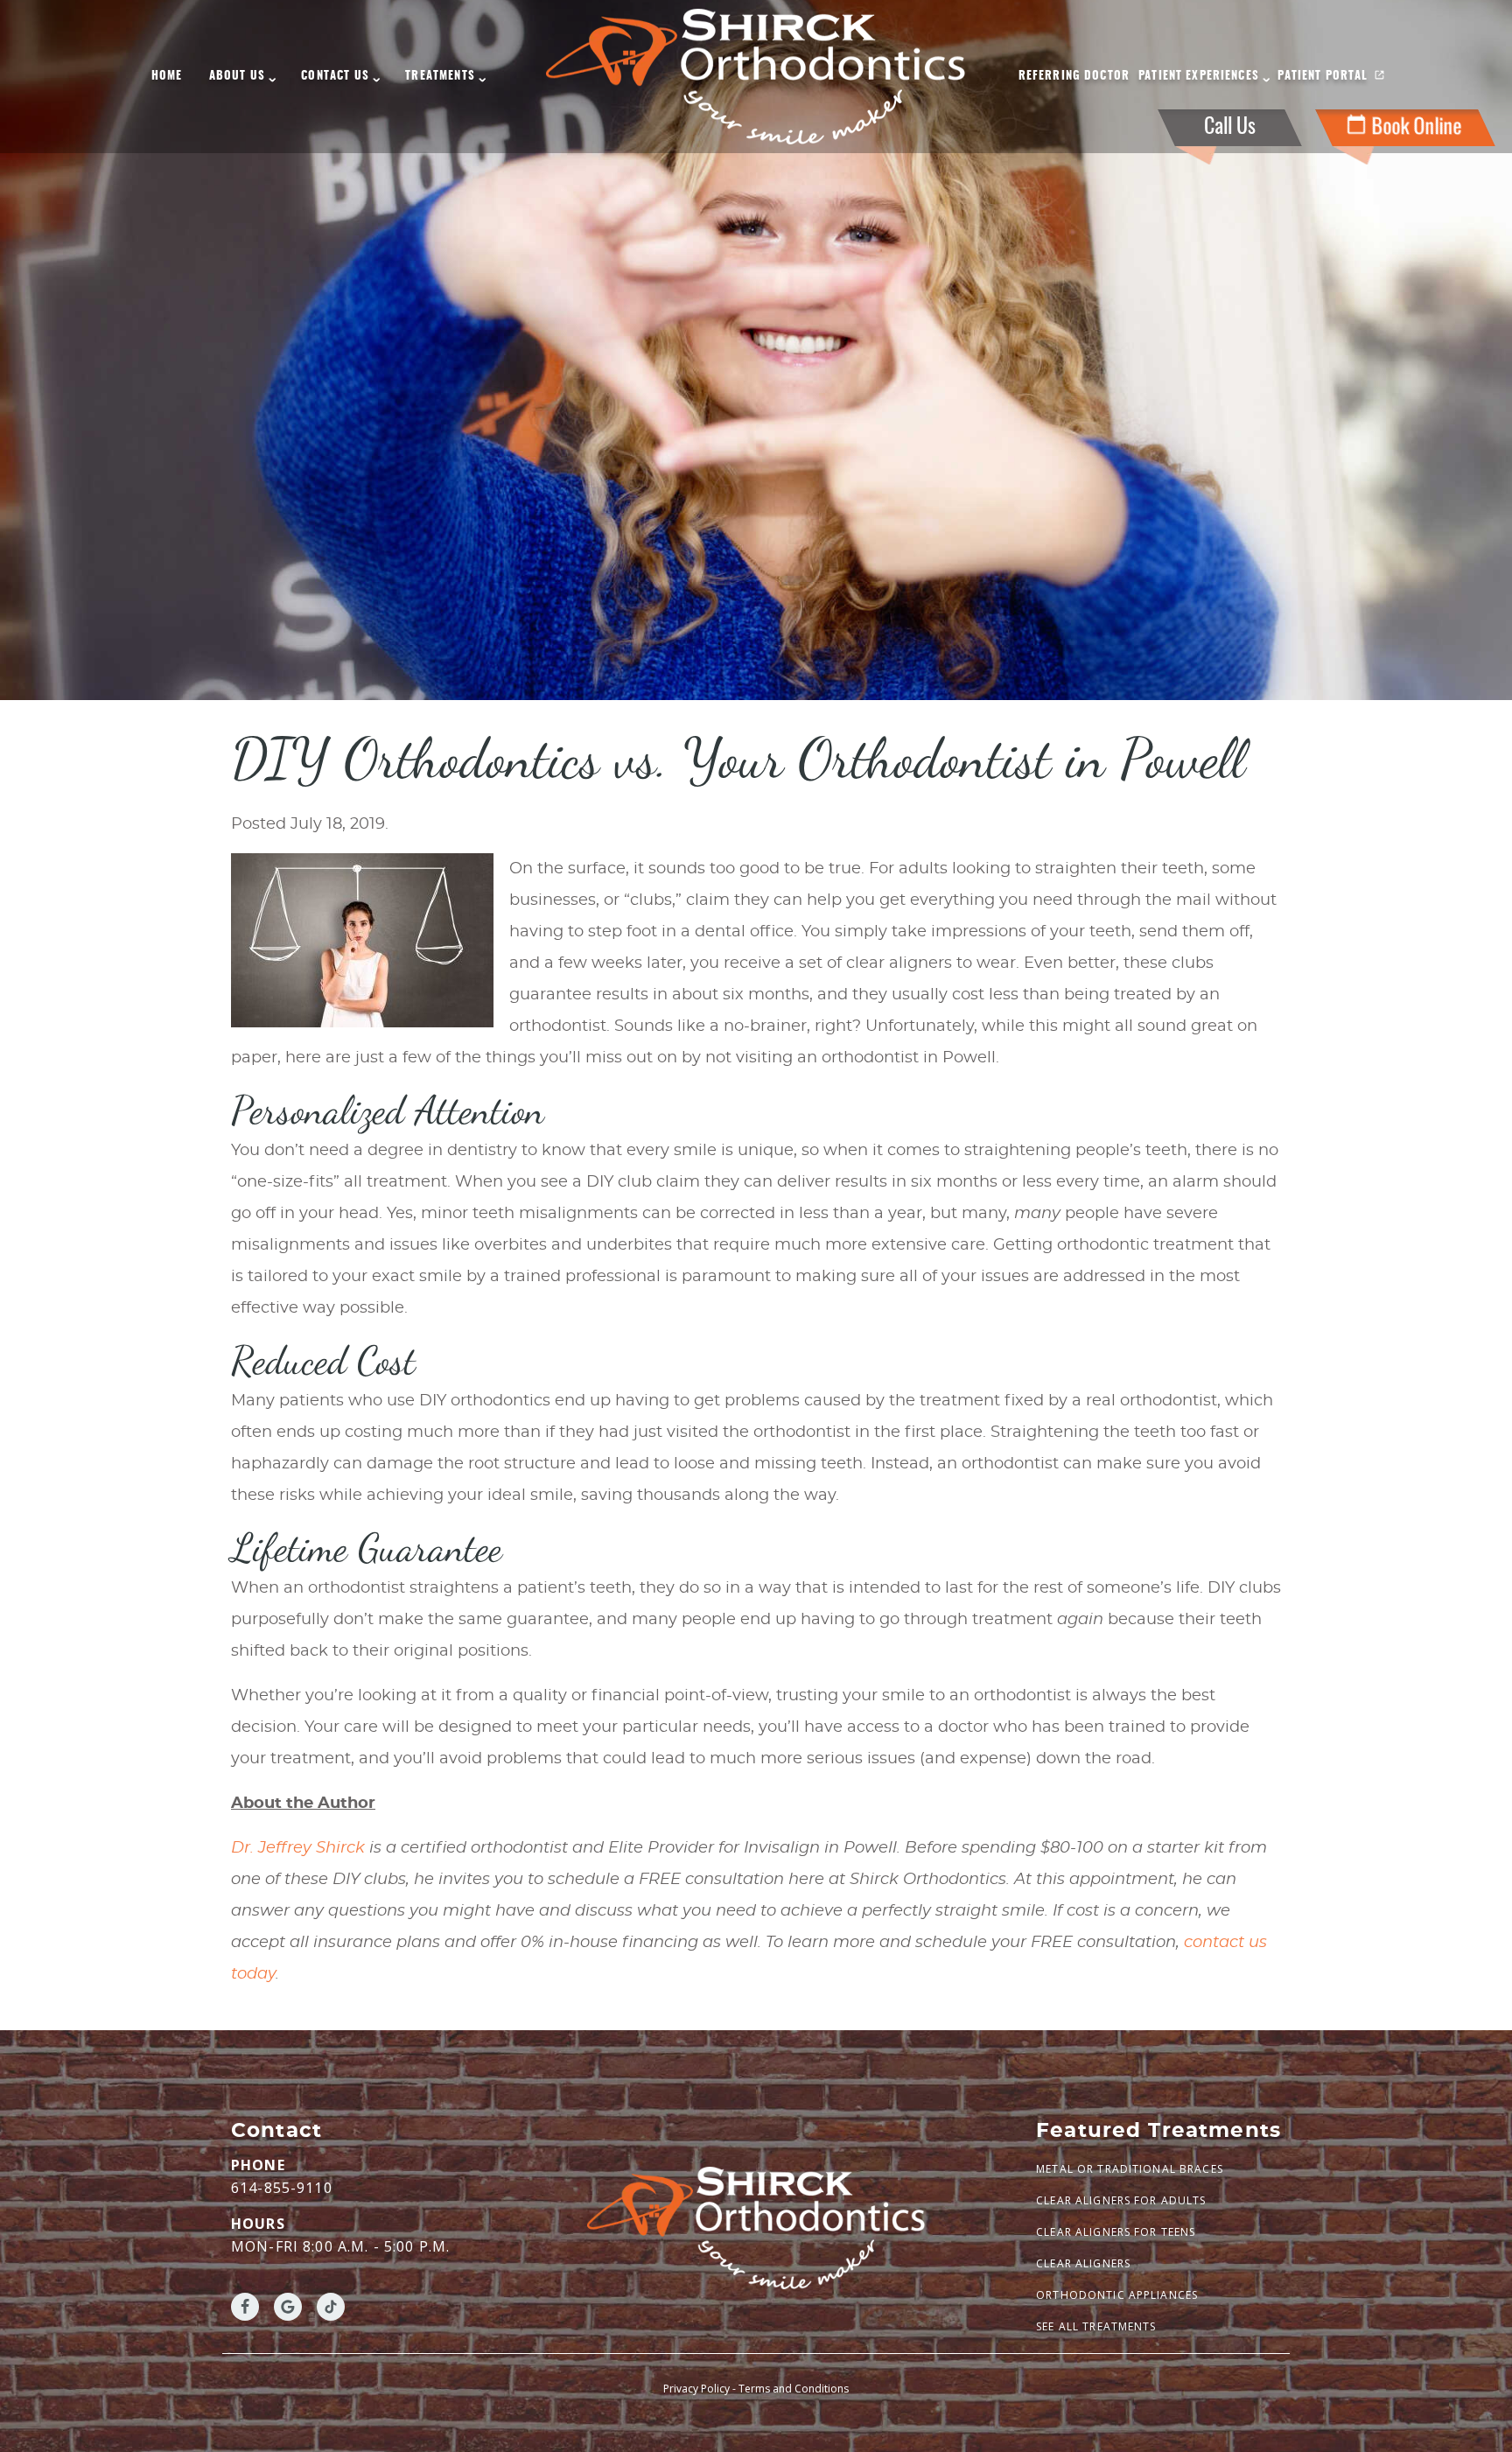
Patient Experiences (1199, 77)
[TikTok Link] (331, 2307)
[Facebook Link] (245, 2307)
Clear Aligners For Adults (1121, 2200)
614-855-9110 (282, 2188)
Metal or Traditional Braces (1130, 2169)
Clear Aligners (1083, 2263)
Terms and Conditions (794, 2389)
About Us (237, 77)
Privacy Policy (696, 2389)
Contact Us (335, 77)
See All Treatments (1096, 2326)
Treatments (440, 77)
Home (167, 77)
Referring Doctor (1074, 77)
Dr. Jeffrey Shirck (298, 1848)
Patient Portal (1323, 77)
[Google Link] (288, 2307)
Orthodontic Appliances (1117, 2295)
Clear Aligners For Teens (1116, 2232)
